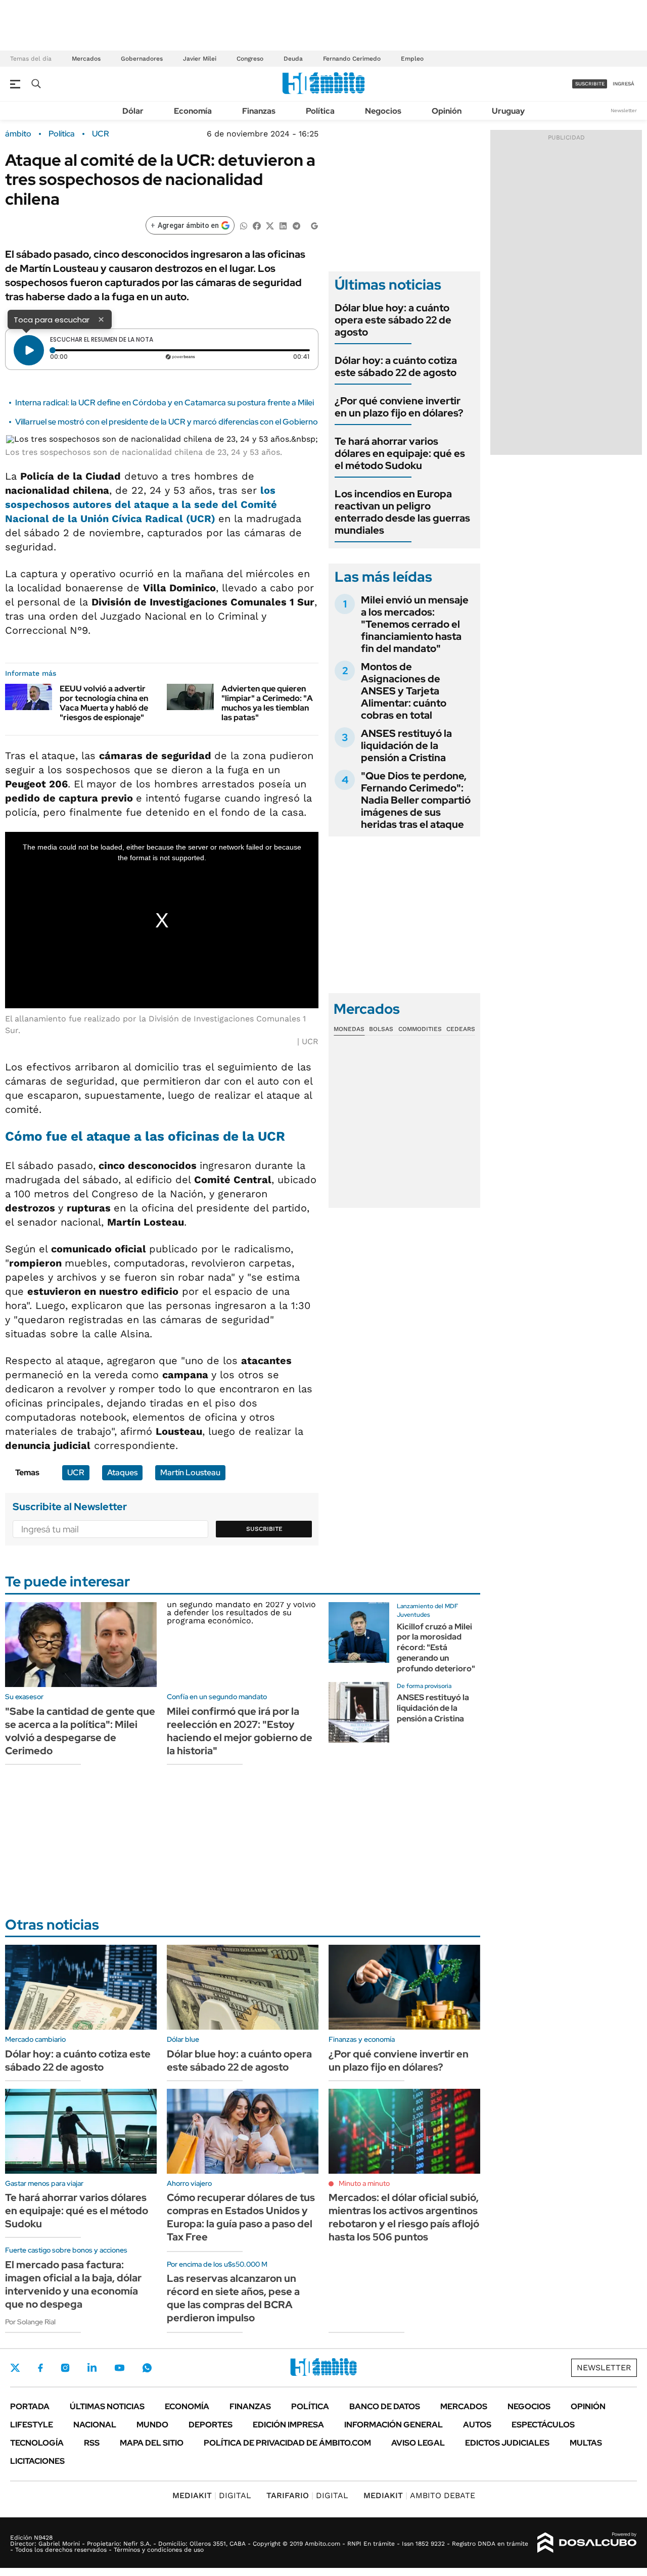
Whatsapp (147, 2368)
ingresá (623, 84)
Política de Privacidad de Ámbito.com (287, 2443)
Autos (477, 2425)
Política (320, 111)
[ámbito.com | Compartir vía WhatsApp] (244, 225)
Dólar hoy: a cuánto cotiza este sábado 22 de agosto (396, 366)
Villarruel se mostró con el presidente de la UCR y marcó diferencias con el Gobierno (167, 422)
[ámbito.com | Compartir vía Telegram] (296, 225)
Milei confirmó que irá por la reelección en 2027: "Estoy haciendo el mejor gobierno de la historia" (240, 1731)
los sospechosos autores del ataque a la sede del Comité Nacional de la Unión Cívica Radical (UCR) (141, 504)
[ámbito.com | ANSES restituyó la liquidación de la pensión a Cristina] (359, 1712)
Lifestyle (32, 2425)
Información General (394, 2425)
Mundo (152, 2425)
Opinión (447, 111)
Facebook (40, 2368)
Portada (30, 2406)
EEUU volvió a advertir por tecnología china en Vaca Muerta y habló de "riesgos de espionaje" (104, 703)
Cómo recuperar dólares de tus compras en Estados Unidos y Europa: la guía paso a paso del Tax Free (241, 2217)
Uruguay (508, 111)
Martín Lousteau (190, 1472)
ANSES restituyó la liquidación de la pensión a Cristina (406, 745)
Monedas (349, 1029)
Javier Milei (200, 59)
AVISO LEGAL (418, 2443)
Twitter (15, 2368)
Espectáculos (543, 2425)
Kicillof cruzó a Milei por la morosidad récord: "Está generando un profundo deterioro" (436, 1648)
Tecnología (37, 2443)
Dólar (133, 111)
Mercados (86, 59)
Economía (193, 111)
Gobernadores (142, 59)
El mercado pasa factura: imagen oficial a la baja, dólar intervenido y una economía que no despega (73, 2284)
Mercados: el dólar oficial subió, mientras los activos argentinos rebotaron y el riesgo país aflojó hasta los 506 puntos (404, 2217)
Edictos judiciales (507, 2443)
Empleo (412, 59)
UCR (101, 134)
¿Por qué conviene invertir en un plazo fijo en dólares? (399, 407)
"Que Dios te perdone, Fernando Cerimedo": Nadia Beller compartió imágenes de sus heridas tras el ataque (416, 800)
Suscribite (264, 1529)
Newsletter (624, 110)
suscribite (590, 84)
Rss (92, 2443)
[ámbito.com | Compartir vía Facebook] (257, 225)
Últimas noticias (107, 2406)
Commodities (420, 1029)
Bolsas (381, 1029)
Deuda (293, 59)
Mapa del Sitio (152, 2443)
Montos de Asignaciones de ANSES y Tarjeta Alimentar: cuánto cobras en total (404, 691)
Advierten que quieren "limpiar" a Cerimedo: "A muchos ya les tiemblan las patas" (267, 703)
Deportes (211, 2425)
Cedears (461, 1029)
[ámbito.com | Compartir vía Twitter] (270, 225)
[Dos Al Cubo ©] (587, 2543)
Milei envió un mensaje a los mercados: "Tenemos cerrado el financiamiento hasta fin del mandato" (415, 624)
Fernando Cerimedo (352, 59)
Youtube (119, 2368)
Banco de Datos (385, 2406)
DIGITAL (212, 2495)
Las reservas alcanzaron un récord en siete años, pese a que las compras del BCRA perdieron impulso (233, 2298)
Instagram (65, 2368)
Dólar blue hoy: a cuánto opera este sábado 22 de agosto (393, 320)
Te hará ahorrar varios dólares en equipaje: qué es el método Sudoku (400, 453)
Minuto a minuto (364, 2183)
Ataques (122, 1472)
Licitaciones (37, 2461)
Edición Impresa (288, 2425)
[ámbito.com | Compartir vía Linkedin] (283, 225)
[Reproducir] (29, 350)
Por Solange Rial (30, 2322)
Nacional (95, 2425)
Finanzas (259, 111)
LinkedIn (92, 2368)
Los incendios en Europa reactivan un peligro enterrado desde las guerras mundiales (402, 512)
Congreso (250, 59)
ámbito (18, 134)
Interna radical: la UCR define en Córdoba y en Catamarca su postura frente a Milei (165, 403)
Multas (586, 2443)
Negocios (383, 111)
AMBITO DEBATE (419, 2495)
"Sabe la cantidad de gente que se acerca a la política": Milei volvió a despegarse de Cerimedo (80, 1731)
